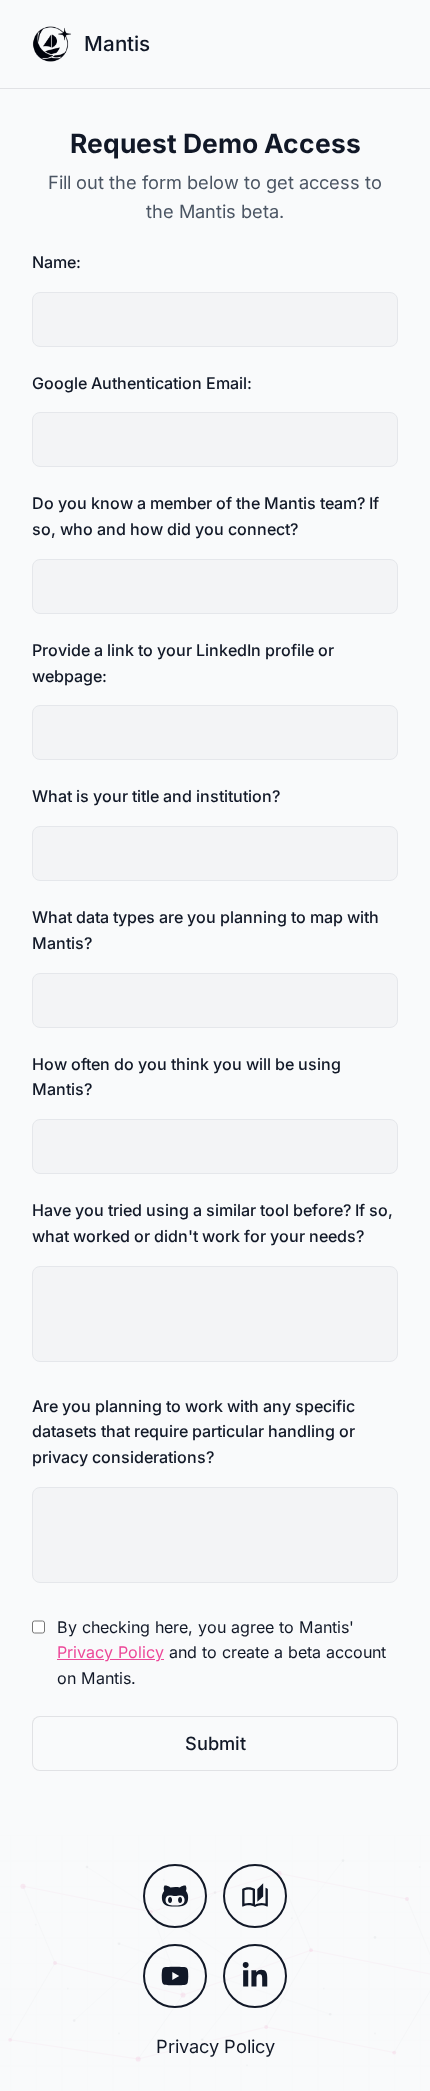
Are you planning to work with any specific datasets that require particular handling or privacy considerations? (193, 1431)
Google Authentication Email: (142, 383)
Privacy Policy (110, 1652)
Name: (56, 262)
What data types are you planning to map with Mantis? (205, 930)
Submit (215, 1743)
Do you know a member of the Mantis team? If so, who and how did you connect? (205, 516)
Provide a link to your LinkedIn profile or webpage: (183, 663)
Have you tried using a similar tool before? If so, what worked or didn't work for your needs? (212, 1223)
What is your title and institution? (156, 796)
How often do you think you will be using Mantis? (186, 1077)
